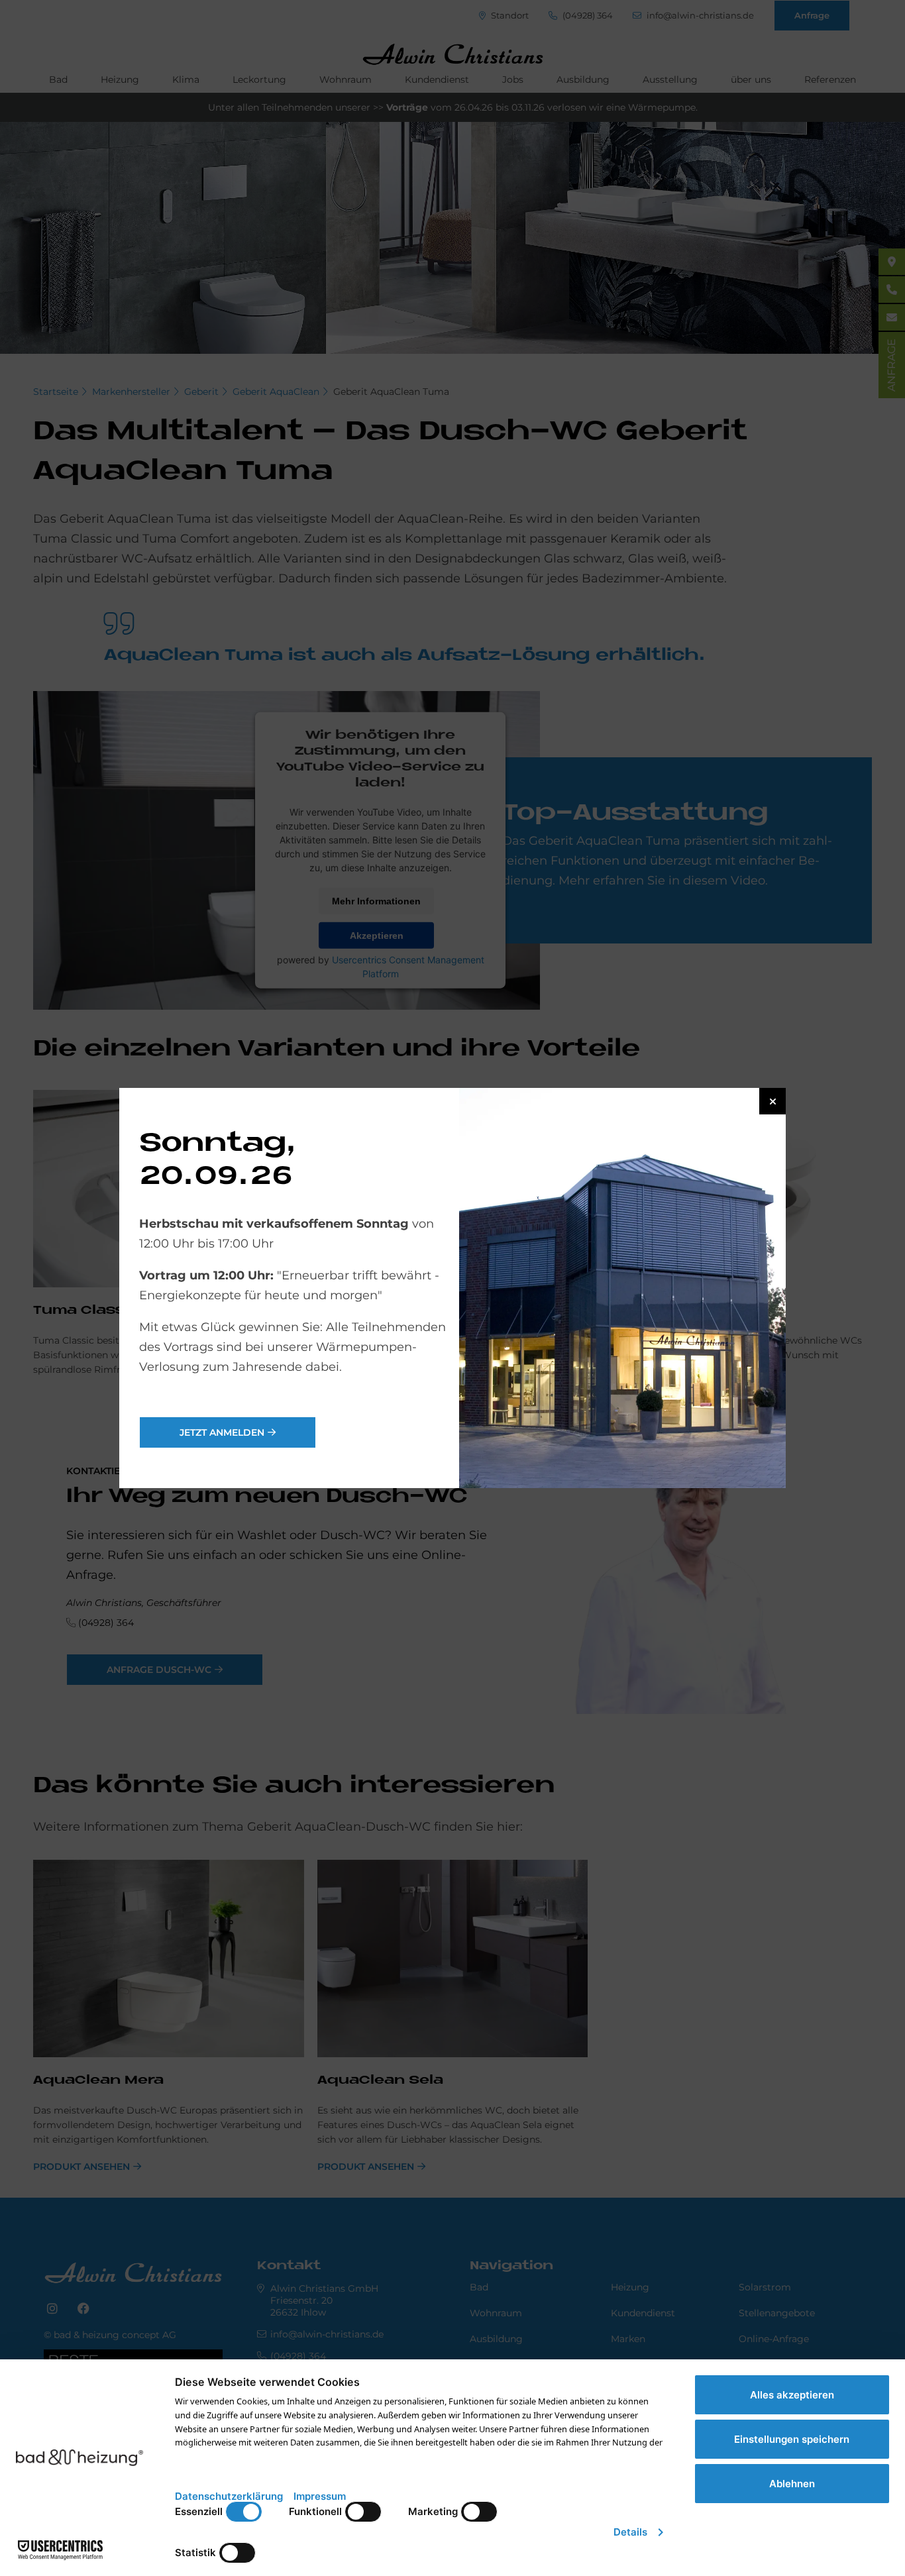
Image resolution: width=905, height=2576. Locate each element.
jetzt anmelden (222, 1432)
